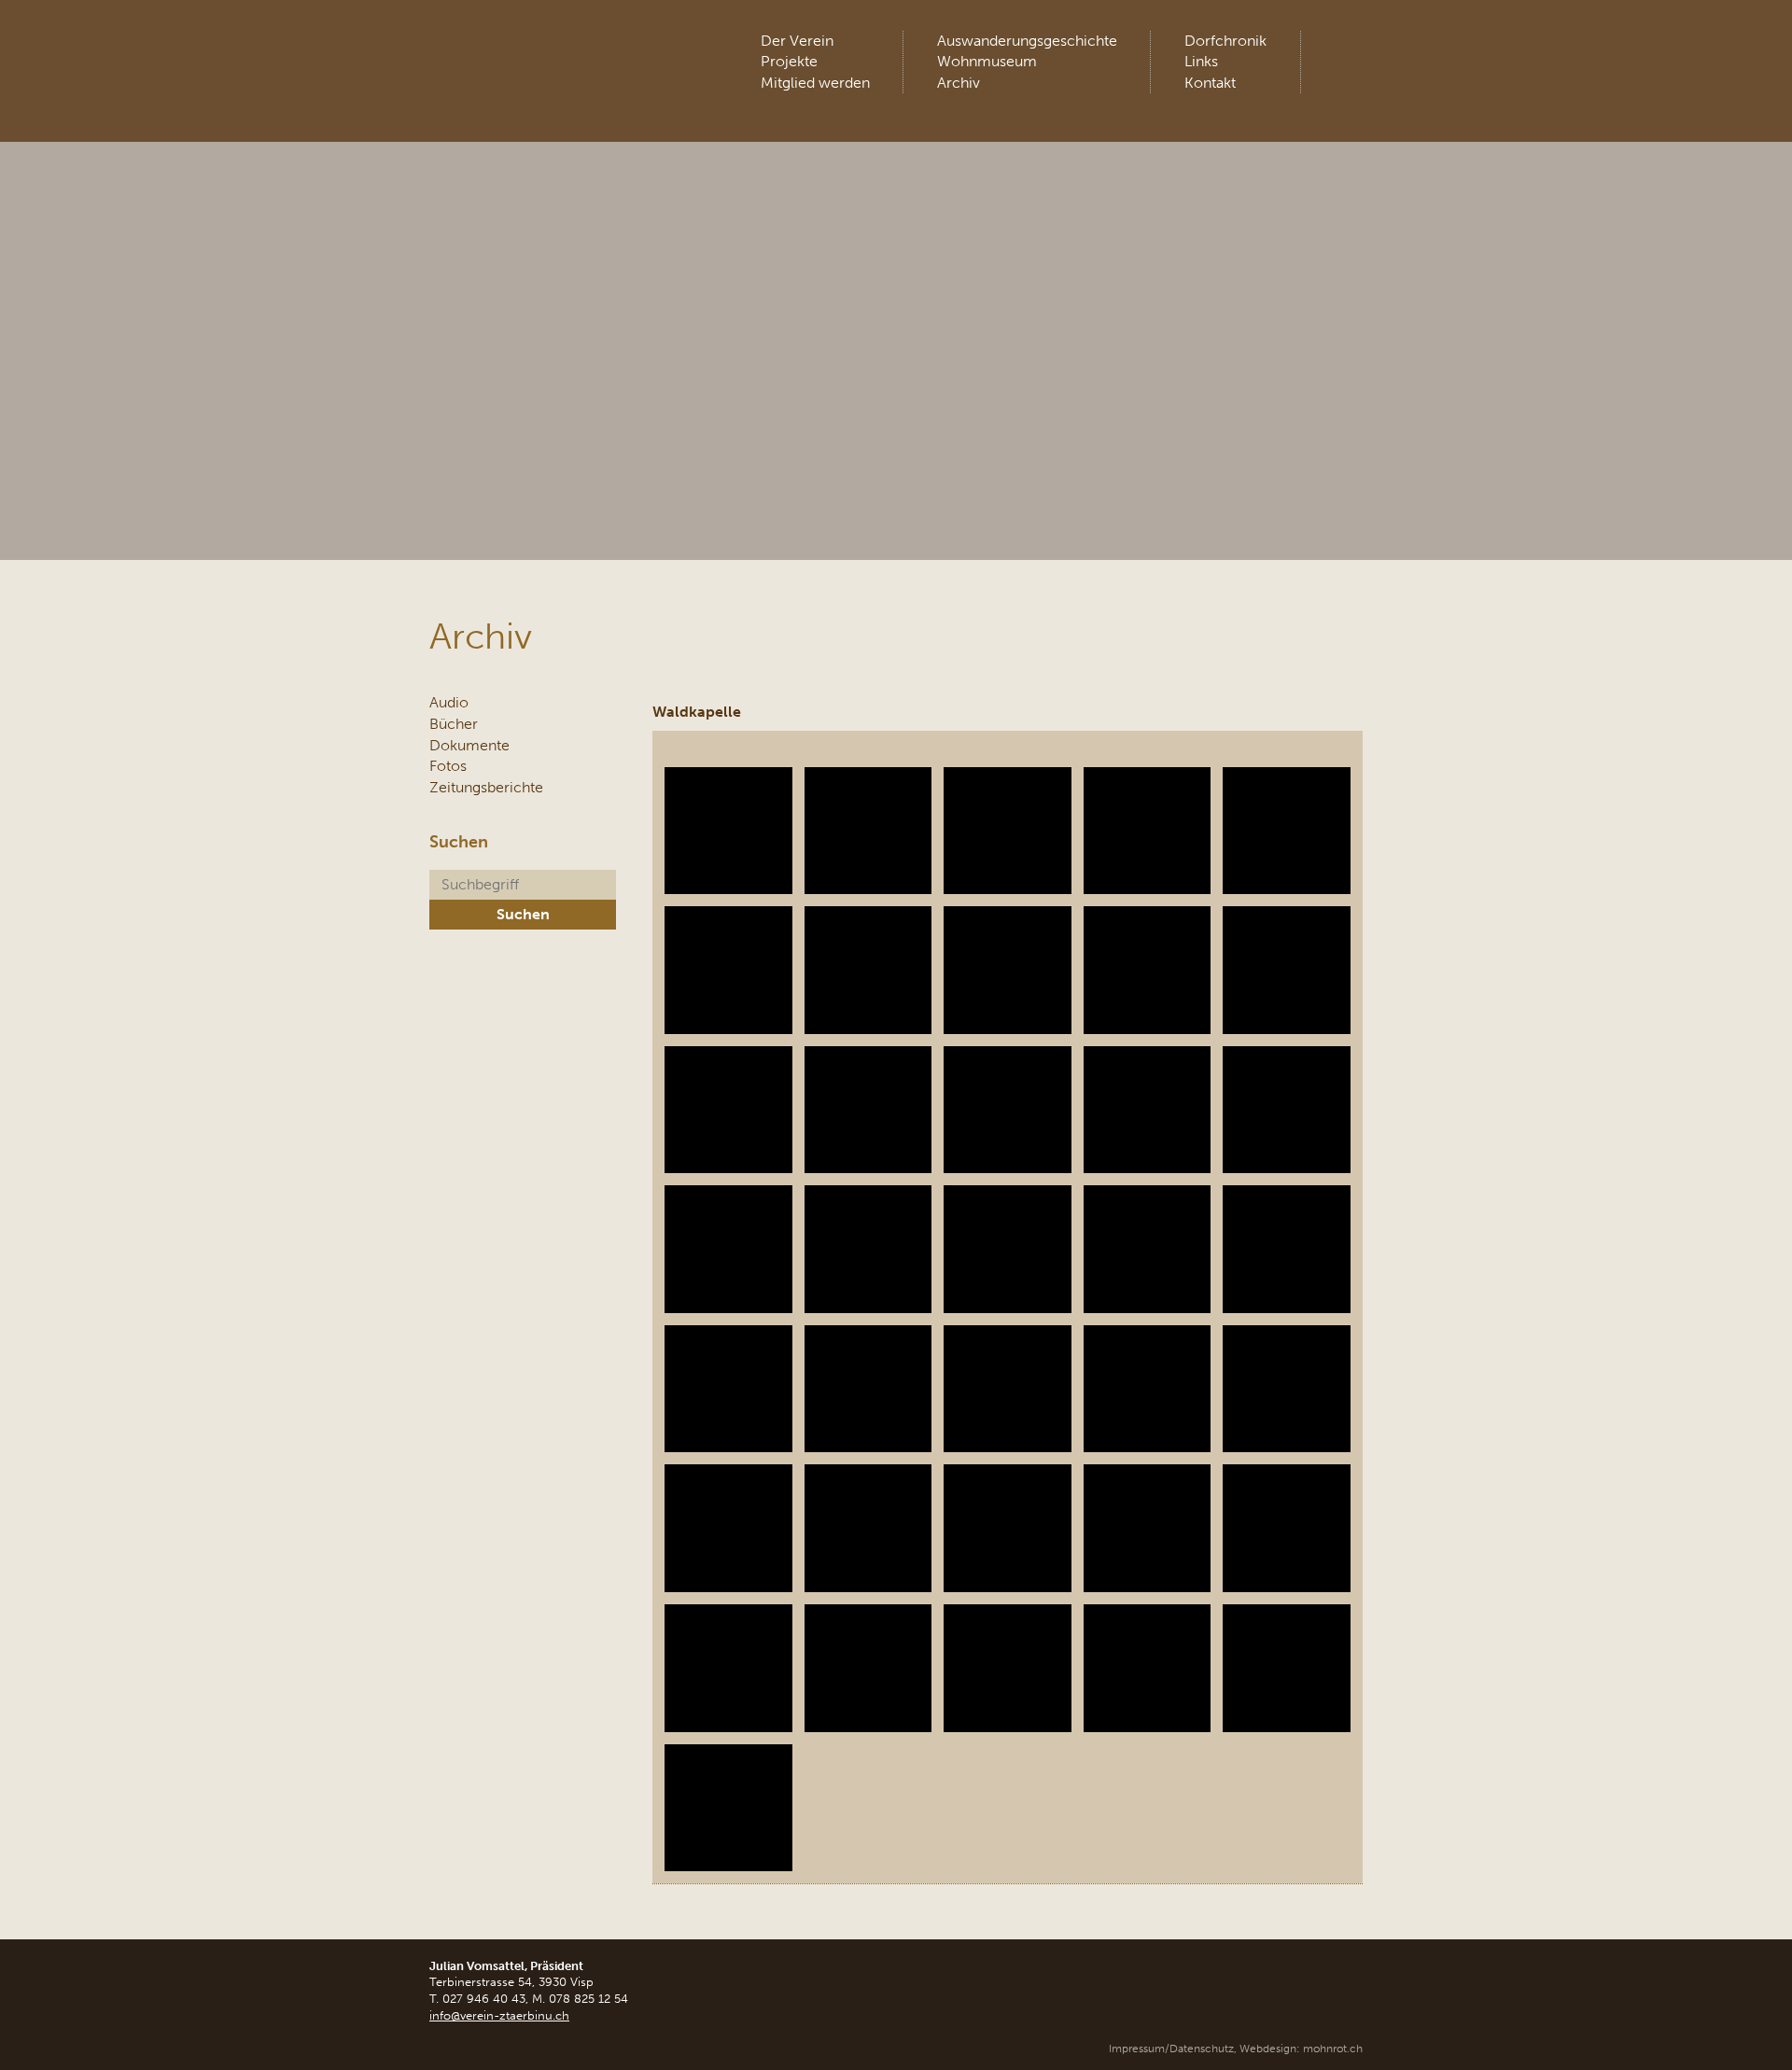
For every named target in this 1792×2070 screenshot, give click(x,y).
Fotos (448, 766)
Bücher (454, 724)
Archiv (959, 83)
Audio (449, 702)
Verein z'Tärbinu (569, 51)
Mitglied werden (815, 83)
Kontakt (1210, 83)
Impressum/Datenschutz (1171, 2049)
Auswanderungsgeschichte (1027, 41)
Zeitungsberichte (486, 787)
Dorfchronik (1225, 41)
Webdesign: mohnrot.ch (1301, 2049)
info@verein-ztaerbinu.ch (499, 2015)
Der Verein (797, 41)
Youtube (1347, 47)
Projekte (789, 61)
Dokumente (469, 745)
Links (1201, 61)
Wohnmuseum (987, 61)
